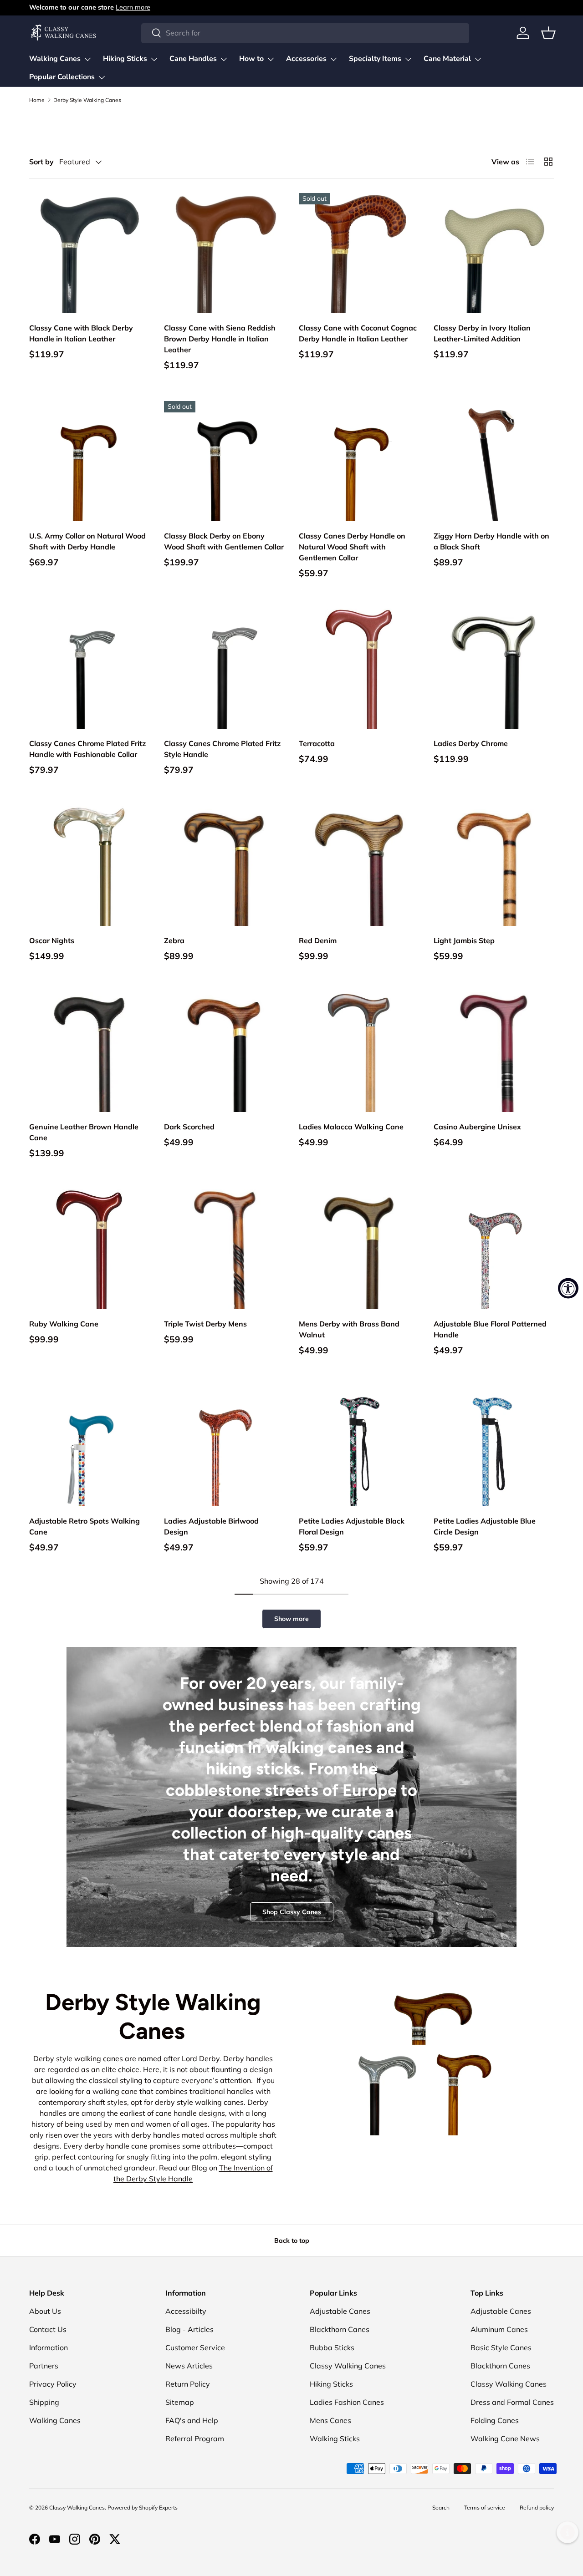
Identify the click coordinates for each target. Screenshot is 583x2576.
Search (441, 2507)
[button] (548, 33)
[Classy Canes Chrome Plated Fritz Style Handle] (224, 669)
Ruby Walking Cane (64, 1324)
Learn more (133, 7)
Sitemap (180, 2402)
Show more (291, 1619)
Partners (44, 2366)
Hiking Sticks (125, 59)
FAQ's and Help (192, 2420)
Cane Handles (193, 59)
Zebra (174, 940)
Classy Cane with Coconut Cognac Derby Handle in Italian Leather (358, 333)
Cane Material (447, 59)
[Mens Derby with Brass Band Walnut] (359, 1249)
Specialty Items (375, 59)
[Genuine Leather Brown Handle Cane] (89, 1052)
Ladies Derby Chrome (471, 743)
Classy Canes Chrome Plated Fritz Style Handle (222, 749)
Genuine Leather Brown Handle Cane (84, 1132)
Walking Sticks (335, 2439)
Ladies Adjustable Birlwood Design (211, 1526)
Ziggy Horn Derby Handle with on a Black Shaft (491, 541)
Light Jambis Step (464, 940)
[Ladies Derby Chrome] (494, 669)
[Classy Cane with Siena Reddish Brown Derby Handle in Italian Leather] (224, 253)
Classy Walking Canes (348, 2366)
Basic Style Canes (501, 2347)
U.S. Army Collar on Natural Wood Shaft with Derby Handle (87, 541)
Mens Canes (330, 2420)
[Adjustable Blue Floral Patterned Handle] (494, 1249)
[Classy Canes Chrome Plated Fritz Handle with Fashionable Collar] (89, 669)
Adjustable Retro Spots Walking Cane (84, 1526)
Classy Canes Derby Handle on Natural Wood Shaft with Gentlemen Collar (352, 547)
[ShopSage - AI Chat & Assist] (568, 2532)
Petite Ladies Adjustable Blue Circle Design (485, 1526)
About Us (45, 2311)
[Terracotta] (359, 669)
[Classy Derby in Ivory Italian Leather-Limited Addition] (494, 253)
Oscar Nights (52, 940)
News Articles (189, 2366)
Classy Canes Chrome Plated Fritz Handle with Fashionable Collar (87, 749)
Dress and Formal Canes (512, 2402)
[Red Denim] (359, 866)
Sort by (41, 162)
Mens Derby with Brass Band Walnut (349, 1329)
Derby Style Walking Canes (87, 100)
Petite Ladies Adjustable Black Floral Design (352, 1526)
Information (49, 2347)
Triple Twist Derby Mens (205, 1324)
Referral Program (195, 2439)
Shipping (44, 2402)
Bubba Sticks (332, 2347)
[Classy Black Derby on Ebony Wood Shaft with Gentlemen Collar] (224, 461)
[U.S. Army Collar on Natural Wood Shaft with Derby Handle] (89, 461)
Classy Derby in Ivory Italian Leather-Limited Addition (482, 333)
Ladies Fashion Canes (347, 2402)
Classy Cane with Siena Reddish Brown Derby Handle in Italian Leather (220, 339)
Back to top (292, 2241)
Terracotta (317, 743)
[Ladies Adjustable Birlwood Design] (224, 1446)
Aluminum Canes (499, 2329)
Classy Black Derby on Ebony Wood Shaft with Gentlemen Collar (224, 541)
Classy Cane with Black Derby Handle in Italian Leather (81, 333)
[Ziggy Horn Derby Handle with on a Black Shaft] (494, 461)
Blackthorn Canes (340, 2329)
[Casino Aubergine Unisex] (494, 1052)
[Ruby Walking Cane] (89, 1249)
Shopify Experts (158, 2507)
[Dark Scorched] (224, 1052)
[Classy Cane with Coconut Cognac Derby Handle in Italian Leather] (359, 253)
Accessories (306, 59)
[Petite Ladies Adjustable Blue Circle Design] (494, 1446)
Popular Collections (62, 77)
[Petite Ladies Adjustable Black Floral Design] (359, 1446)
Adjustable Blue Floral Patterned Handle (490, 1329)
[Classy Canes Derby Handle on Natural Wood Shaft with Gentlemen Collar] (359, 461)
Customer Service (195, 2347)
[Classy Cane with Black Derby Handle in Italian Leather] (89, 253)
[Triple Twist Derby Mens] (224, 1249)
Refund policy (537, 2507)
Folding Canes (495, 2420)
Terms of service (485, 2507)
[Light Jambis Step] (494, 866)
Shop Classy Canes (292, 1912)
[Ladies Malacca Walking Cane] (359, 1052)
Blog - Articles (189, 2329)
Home (37, 100)
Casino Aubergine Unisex (477, 1127)
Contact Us (48, 2329)
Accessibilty (186, 2311)
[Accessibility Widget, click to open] (568, 1288)
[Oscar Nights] (89, 866)
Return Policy (188, 2384)
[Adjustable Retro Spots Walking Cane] (89, 1446)
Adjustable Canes (340, 2311)
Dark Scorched (189, 1127)
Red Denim (318, 940)
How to (251, 59)
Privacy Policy (53, 2384)
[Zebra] (224, 866)
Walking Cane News (505, 2439)
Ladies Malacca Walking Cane (351, 1127)
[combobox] (305, 33)
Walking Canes (55, 59)
